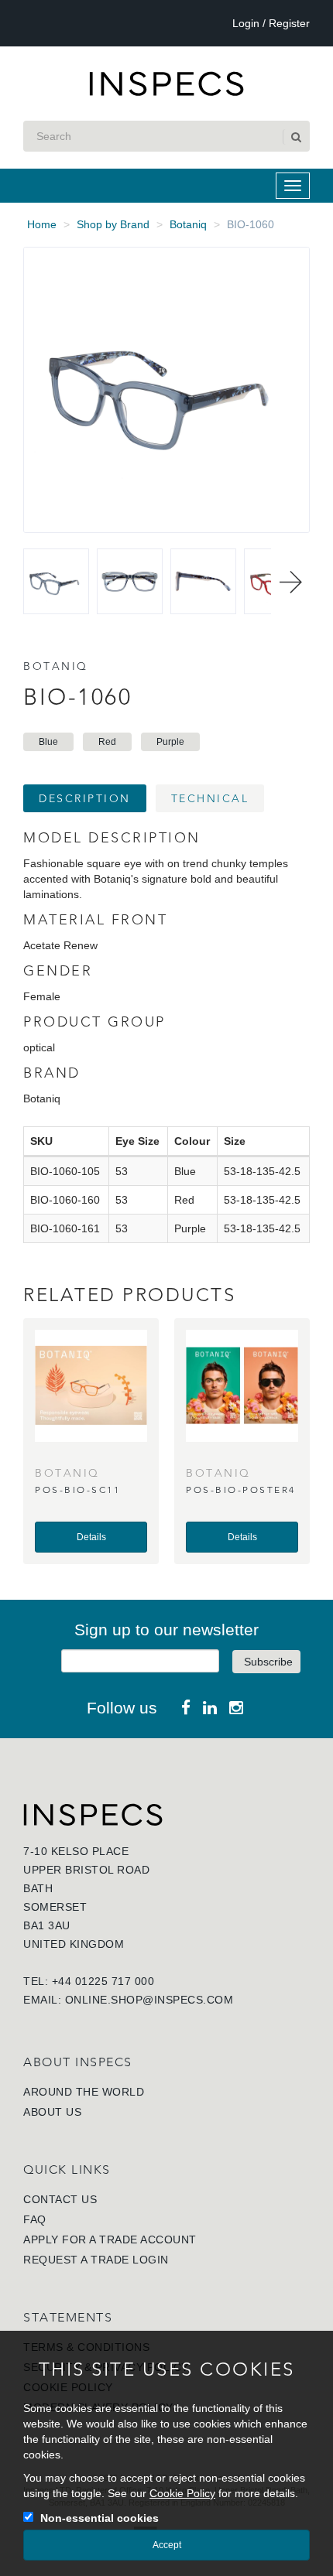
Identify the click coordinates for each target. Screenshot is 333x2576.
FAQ (35, 2219)
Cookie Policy (182, 2493)
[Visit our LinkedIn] (210, 1708)
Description (85, 798)
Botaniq (188, 224)
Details (91, 1537)
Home (42, 224)
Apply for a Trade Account (110, 2239)
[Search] (295, 137)
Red (107, 742)
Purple (170, 742)
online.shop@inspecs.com (149, 2000)
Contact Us (60, 2199)
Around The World (84, 2092)
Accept (167, 2545)
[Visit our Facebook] (186, 1708)
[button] (290, 582)
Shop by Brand (113, 224)
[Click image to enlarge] (166, 390)
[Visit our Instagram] (236, 1708)
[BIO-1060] (56, 581)
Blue (48, 742)
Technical (210, 798)
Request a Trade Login (96, 2260)
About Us (52, 2112)
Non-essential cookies (100, 2518)
